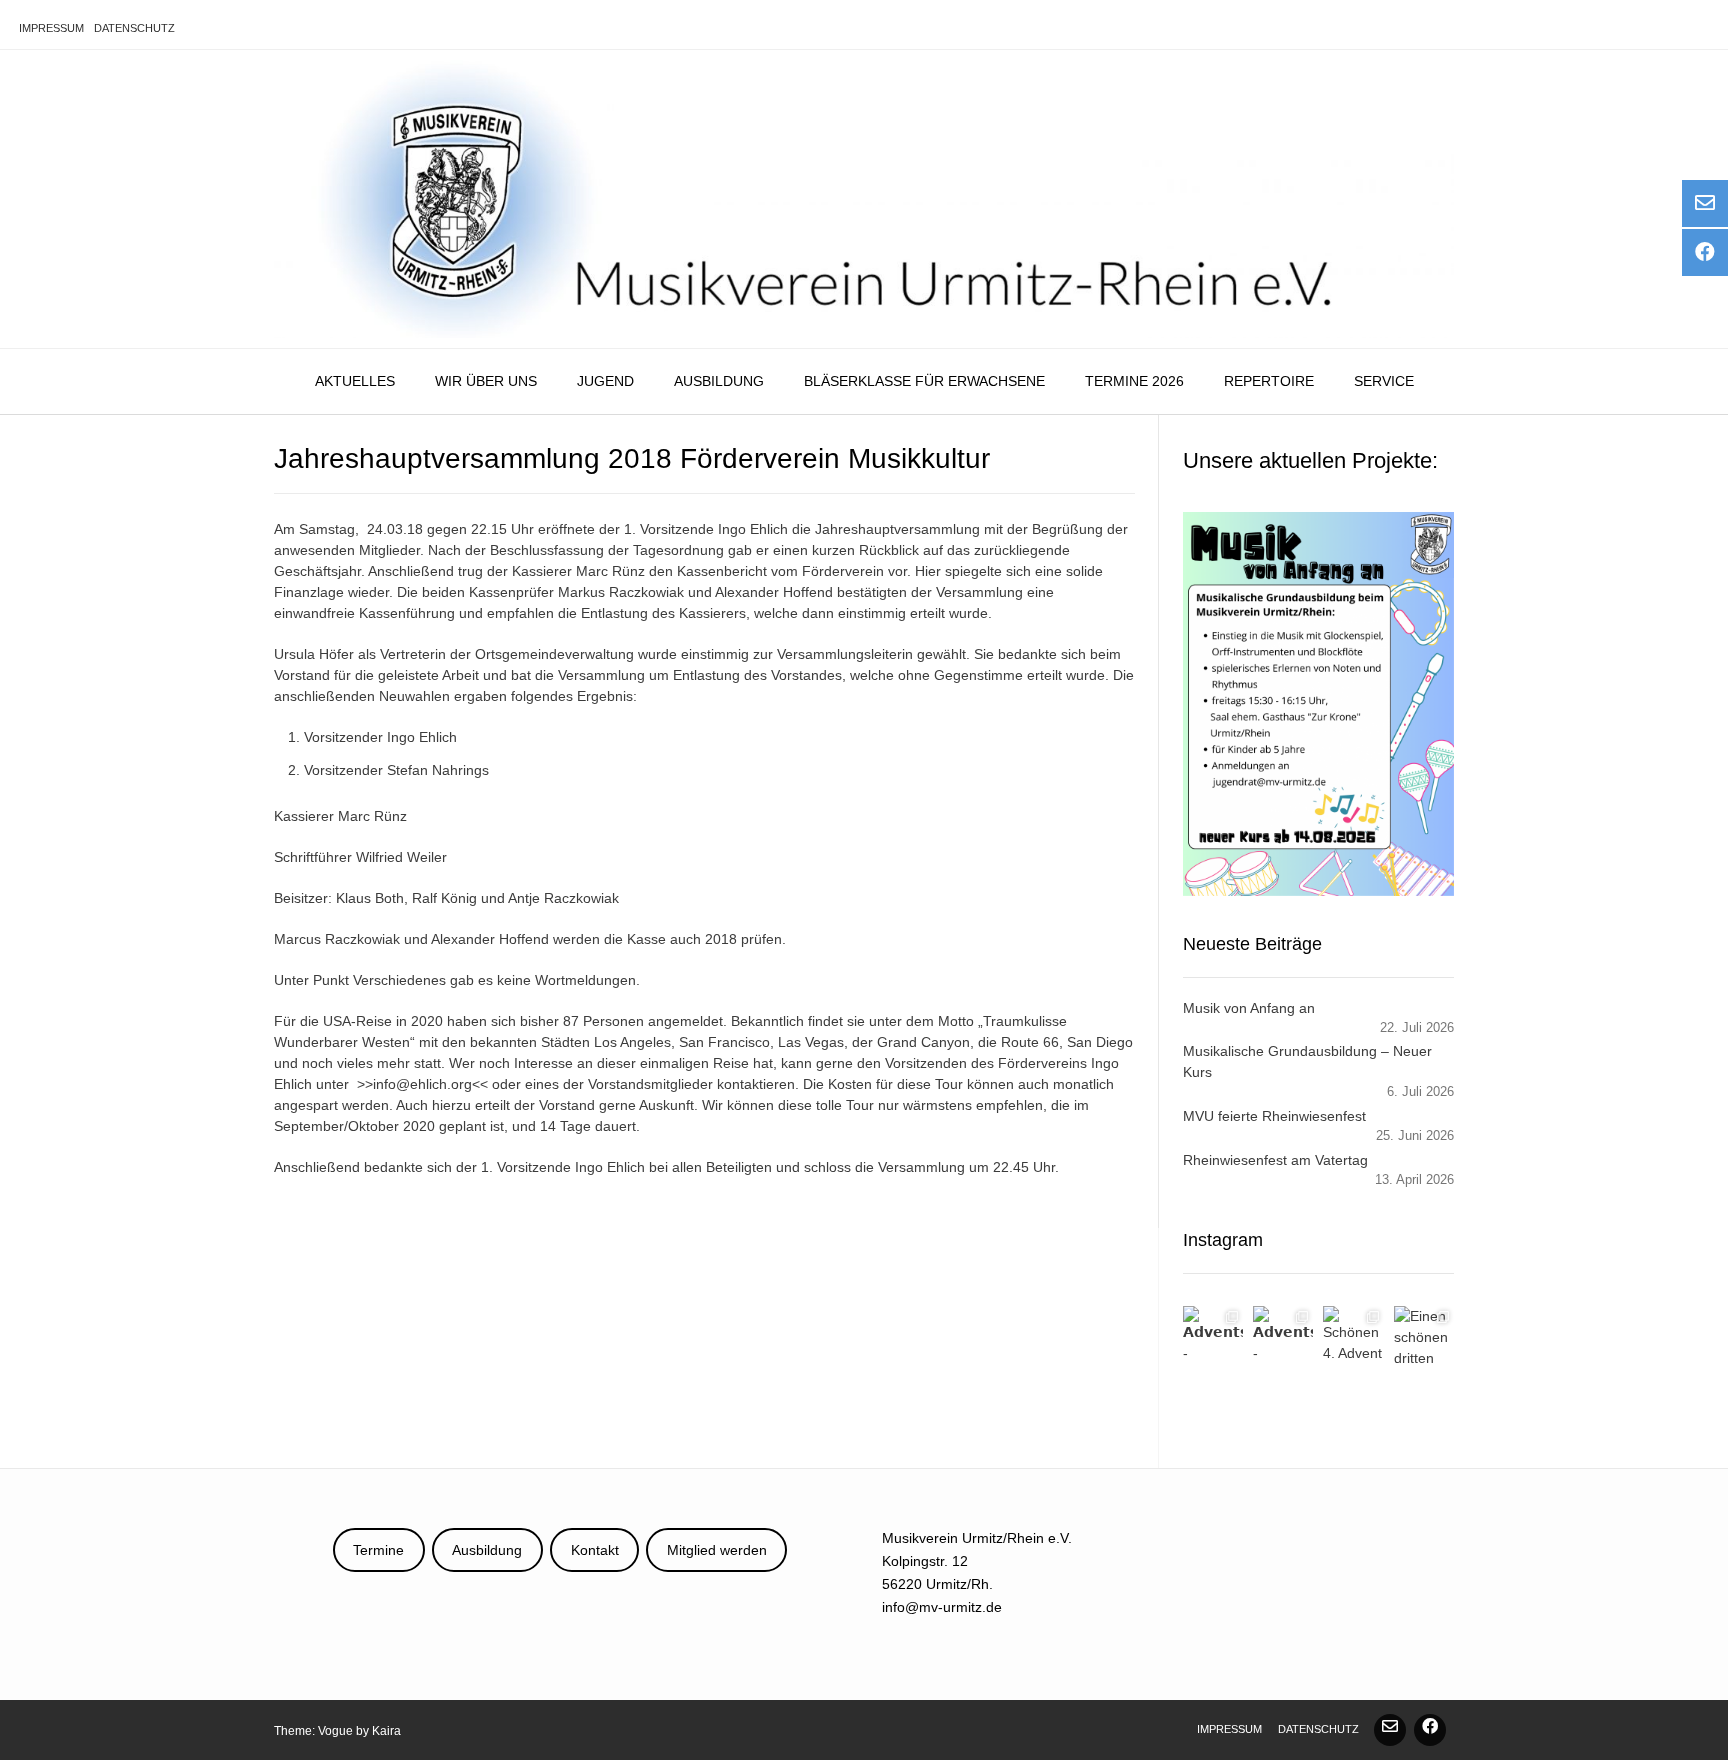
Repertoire (1269, 381)
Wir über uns (486, 381)
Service (1384, 381)
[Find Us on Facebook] (1430, 1730)
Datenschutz (134, 28)
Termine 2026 (1134, 381)
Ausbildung (719, 381)
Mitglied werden (717, 1550)
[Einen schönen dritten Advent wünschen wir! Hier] (1424, 1336)
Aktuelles (355, 381)
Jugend (605, 381)
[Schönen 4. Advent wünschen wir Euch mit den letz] (1353, 1336)
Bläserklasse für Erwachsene (924, 381)
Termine (378, 1550)
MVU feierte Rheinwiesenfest (1274, 1116)
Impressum (51, 28)
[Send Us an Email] (1390, 1730)
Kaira (386, 1731)
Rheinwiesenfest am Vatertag (1275, 1160)
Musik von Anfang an (1249, 1008)
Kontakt (595, 1550)
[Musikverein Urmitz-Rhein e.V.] (864, 199)
